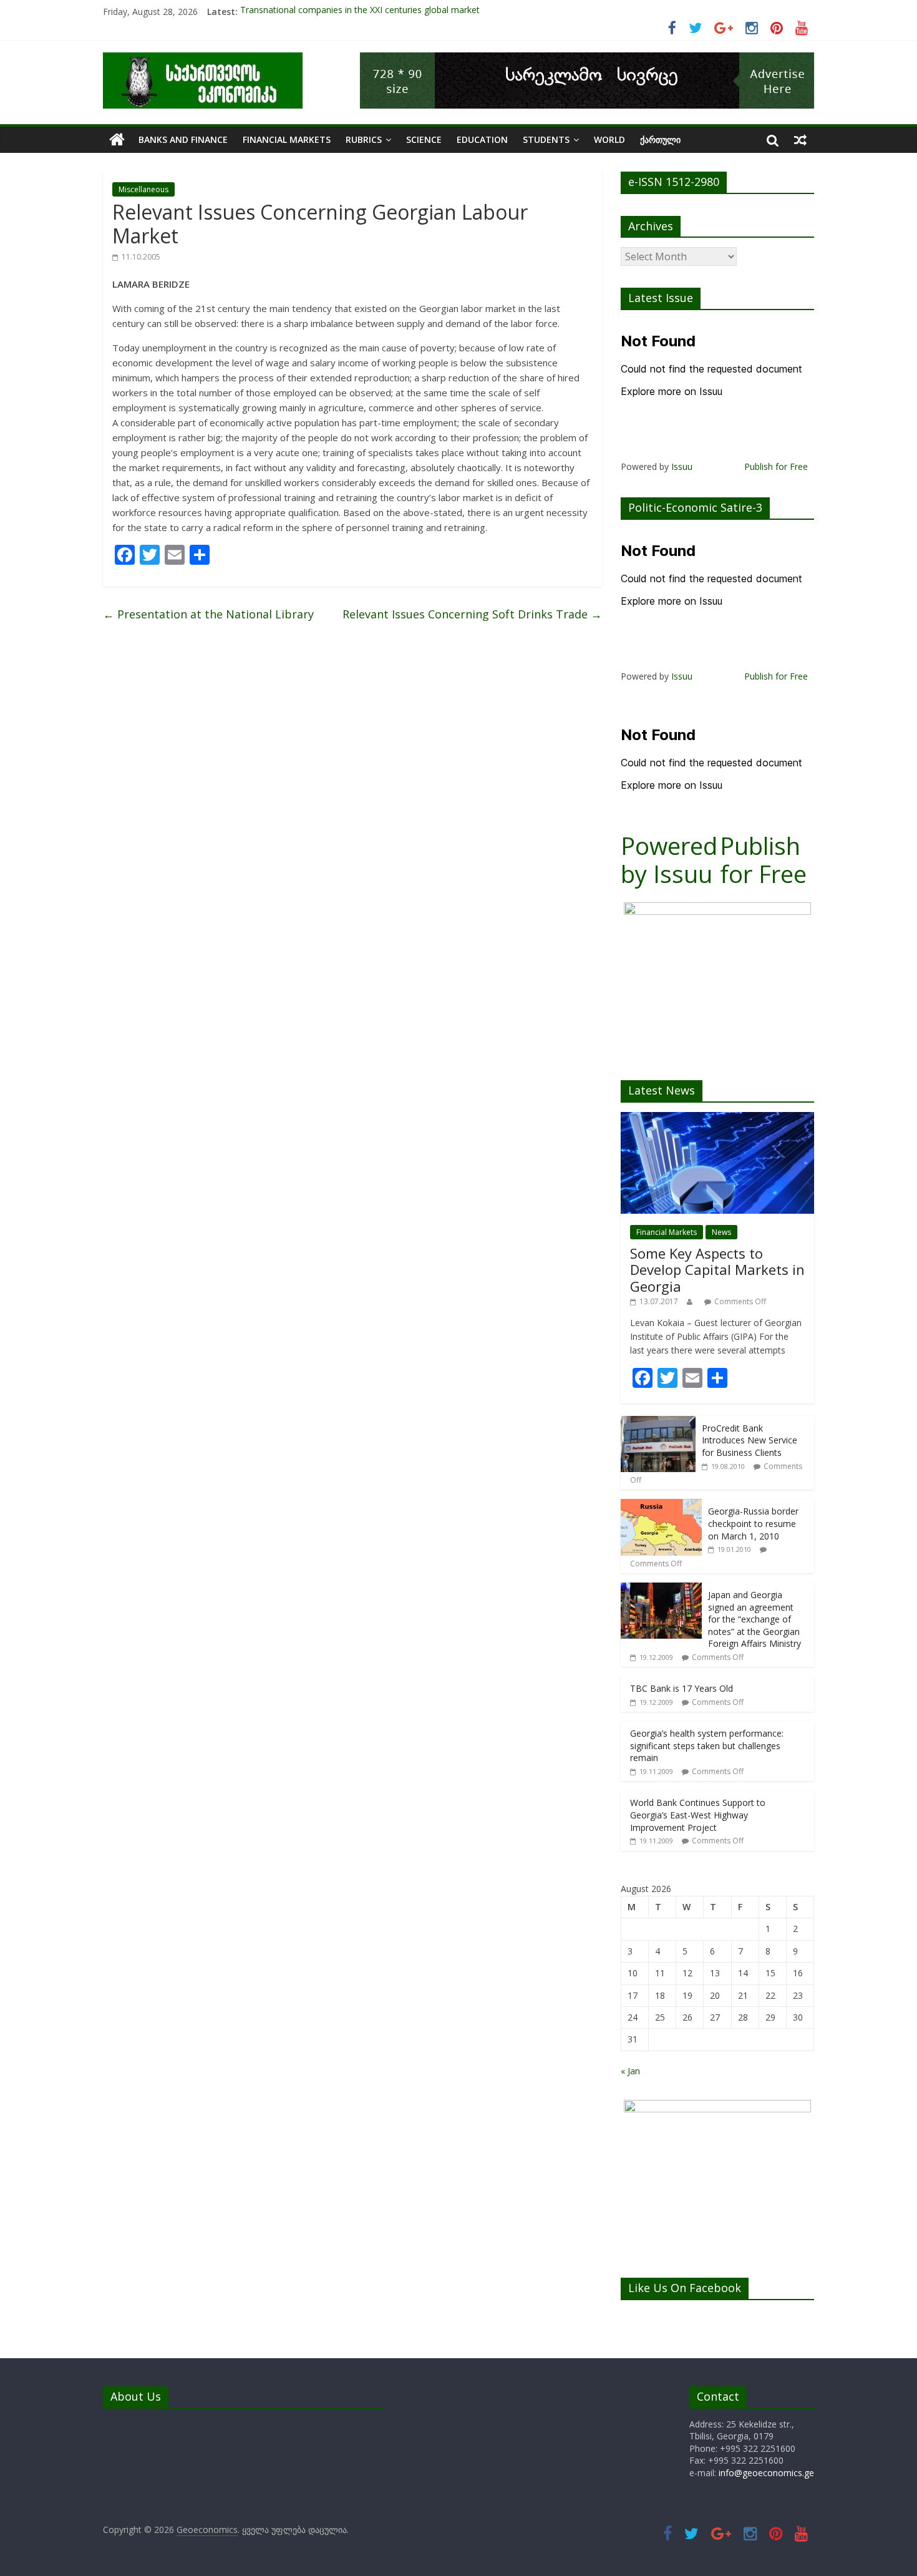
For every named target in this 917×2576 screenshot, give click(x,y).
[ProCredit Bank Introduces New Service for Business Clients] (658, 1422)
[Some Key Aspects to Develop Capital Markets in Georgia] (717, 1119)
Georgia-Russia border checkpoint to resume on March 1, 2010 (753, 1523)
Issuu (682, 466)
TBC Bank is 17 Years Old (682, 1688)
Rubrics (364, 139)
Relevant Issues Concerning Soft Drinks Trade (472, 614)
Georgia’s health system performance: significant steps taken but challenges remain (707, 1745)
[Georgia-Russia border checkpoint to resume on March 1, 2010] (661, 1505)
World (609, 139)
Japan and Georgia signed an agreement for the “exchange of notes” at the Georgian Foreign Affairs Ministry (754, 1619)
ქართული (660, 139)
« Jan (630, 2071)
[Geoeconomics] (203, 60)
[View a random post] (800, 140)
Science (424, 139)
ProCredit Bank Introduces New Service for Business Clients (750, 1440)
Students (546, 139)
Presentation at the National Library (208, 614)
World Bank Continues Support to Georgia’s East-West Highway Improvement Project (698, 1815)
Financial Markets (287, 139)
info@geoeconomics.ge (766, 2473)
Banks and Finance (183, 139)
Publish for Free (776, 466)
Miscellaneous (143, 189)
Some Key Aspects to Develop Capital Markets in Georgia (717, 1270)
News (721, 1232)
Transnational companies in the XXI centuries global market (360, 12)
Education (482, 139)
